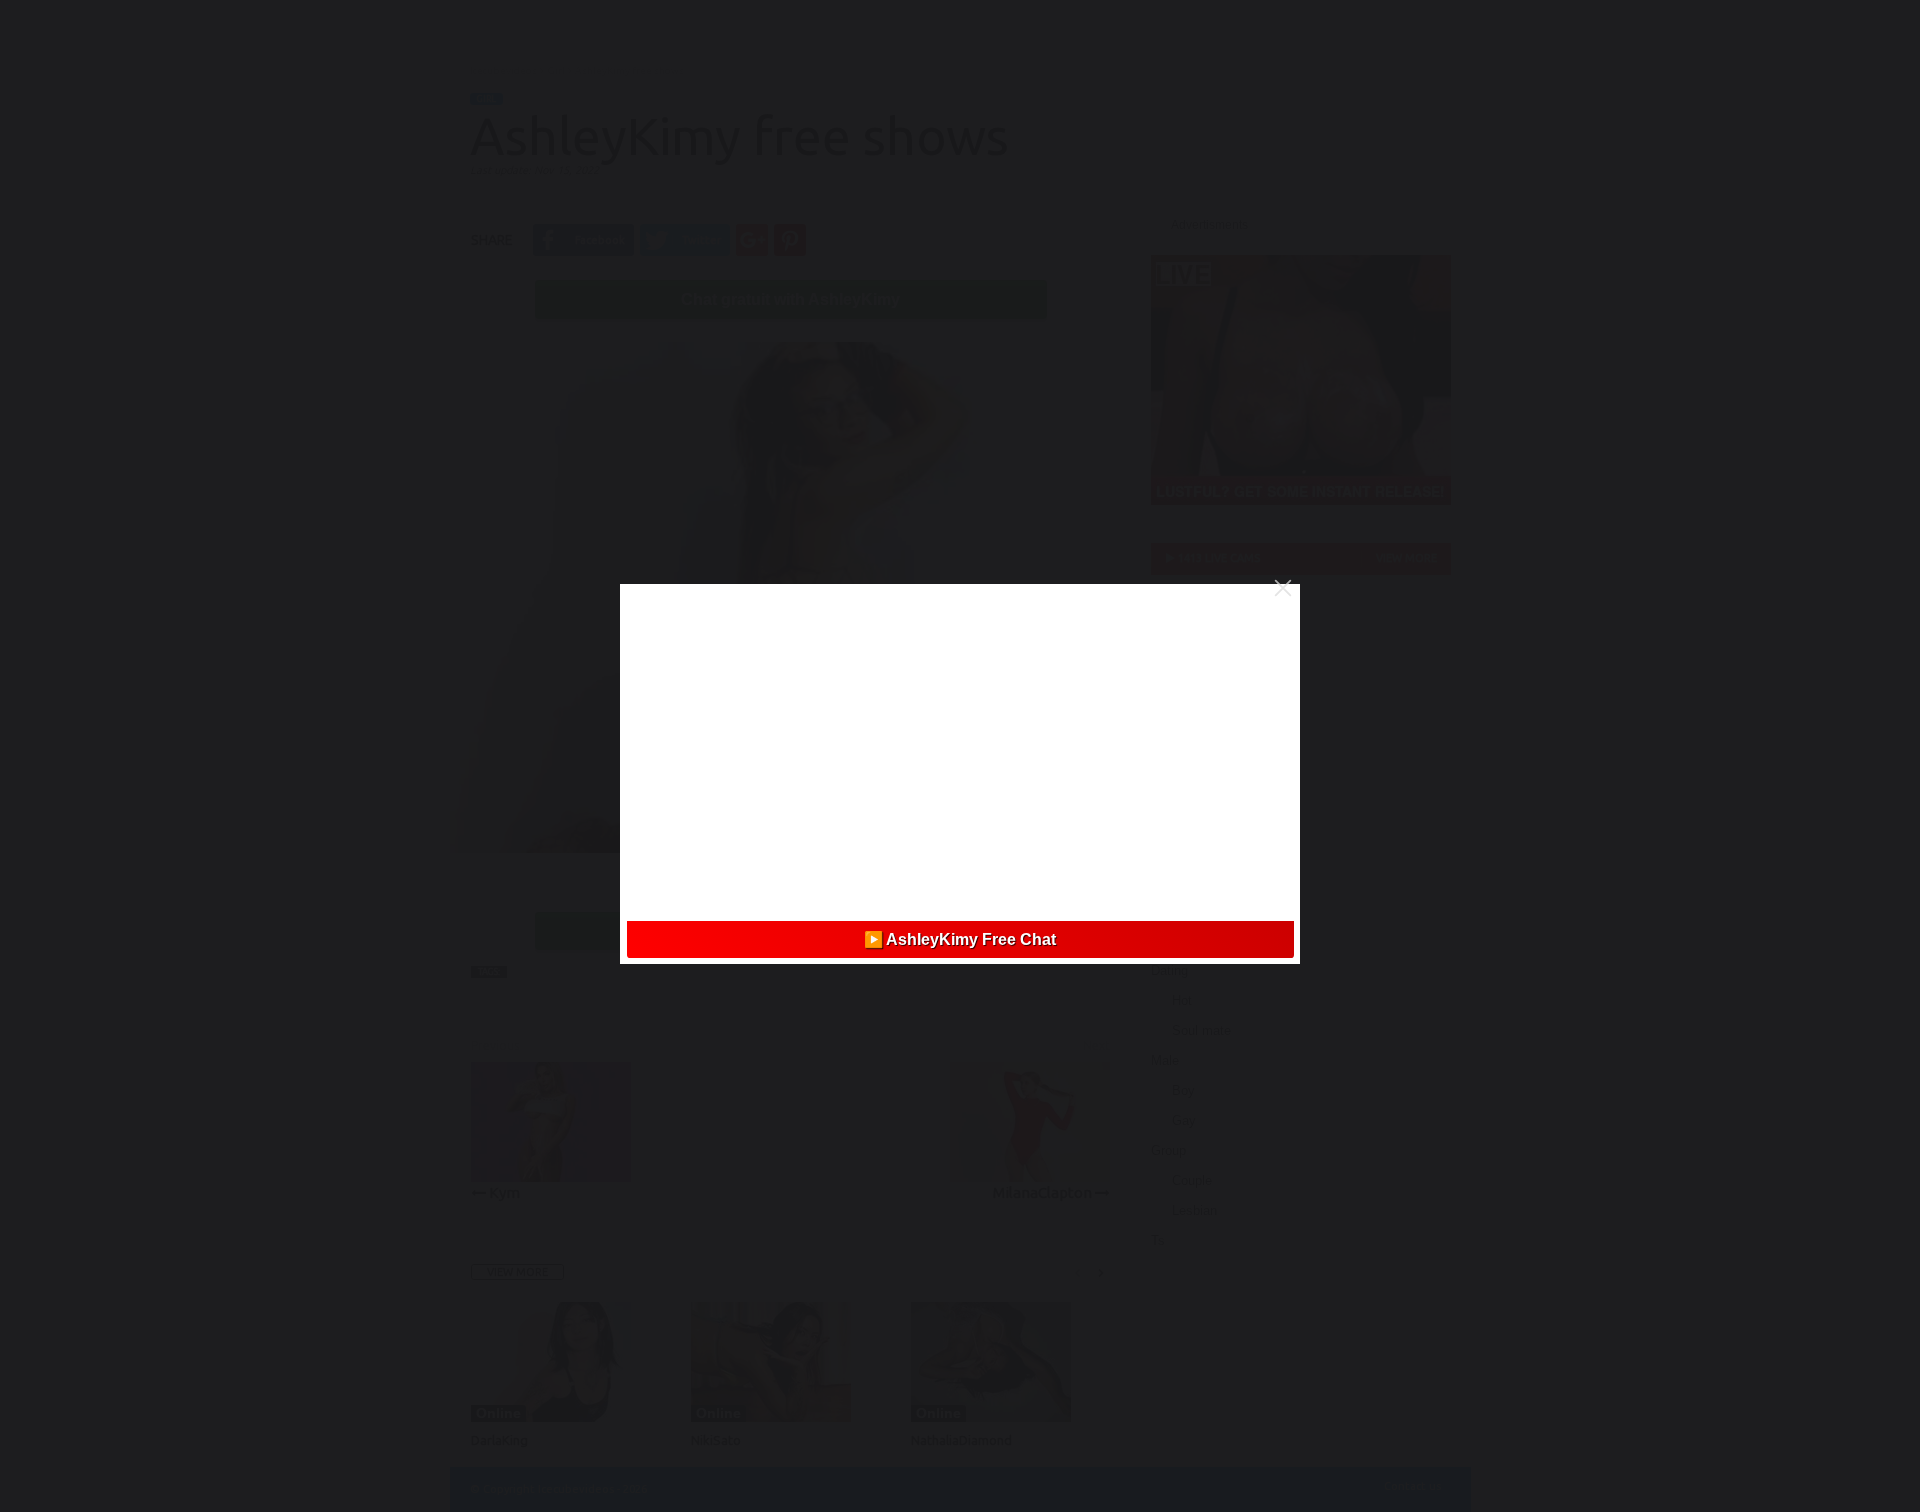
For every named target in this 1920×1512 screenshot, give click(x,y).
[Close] (1283, 588)
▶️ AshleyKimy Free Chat (960, 939)
